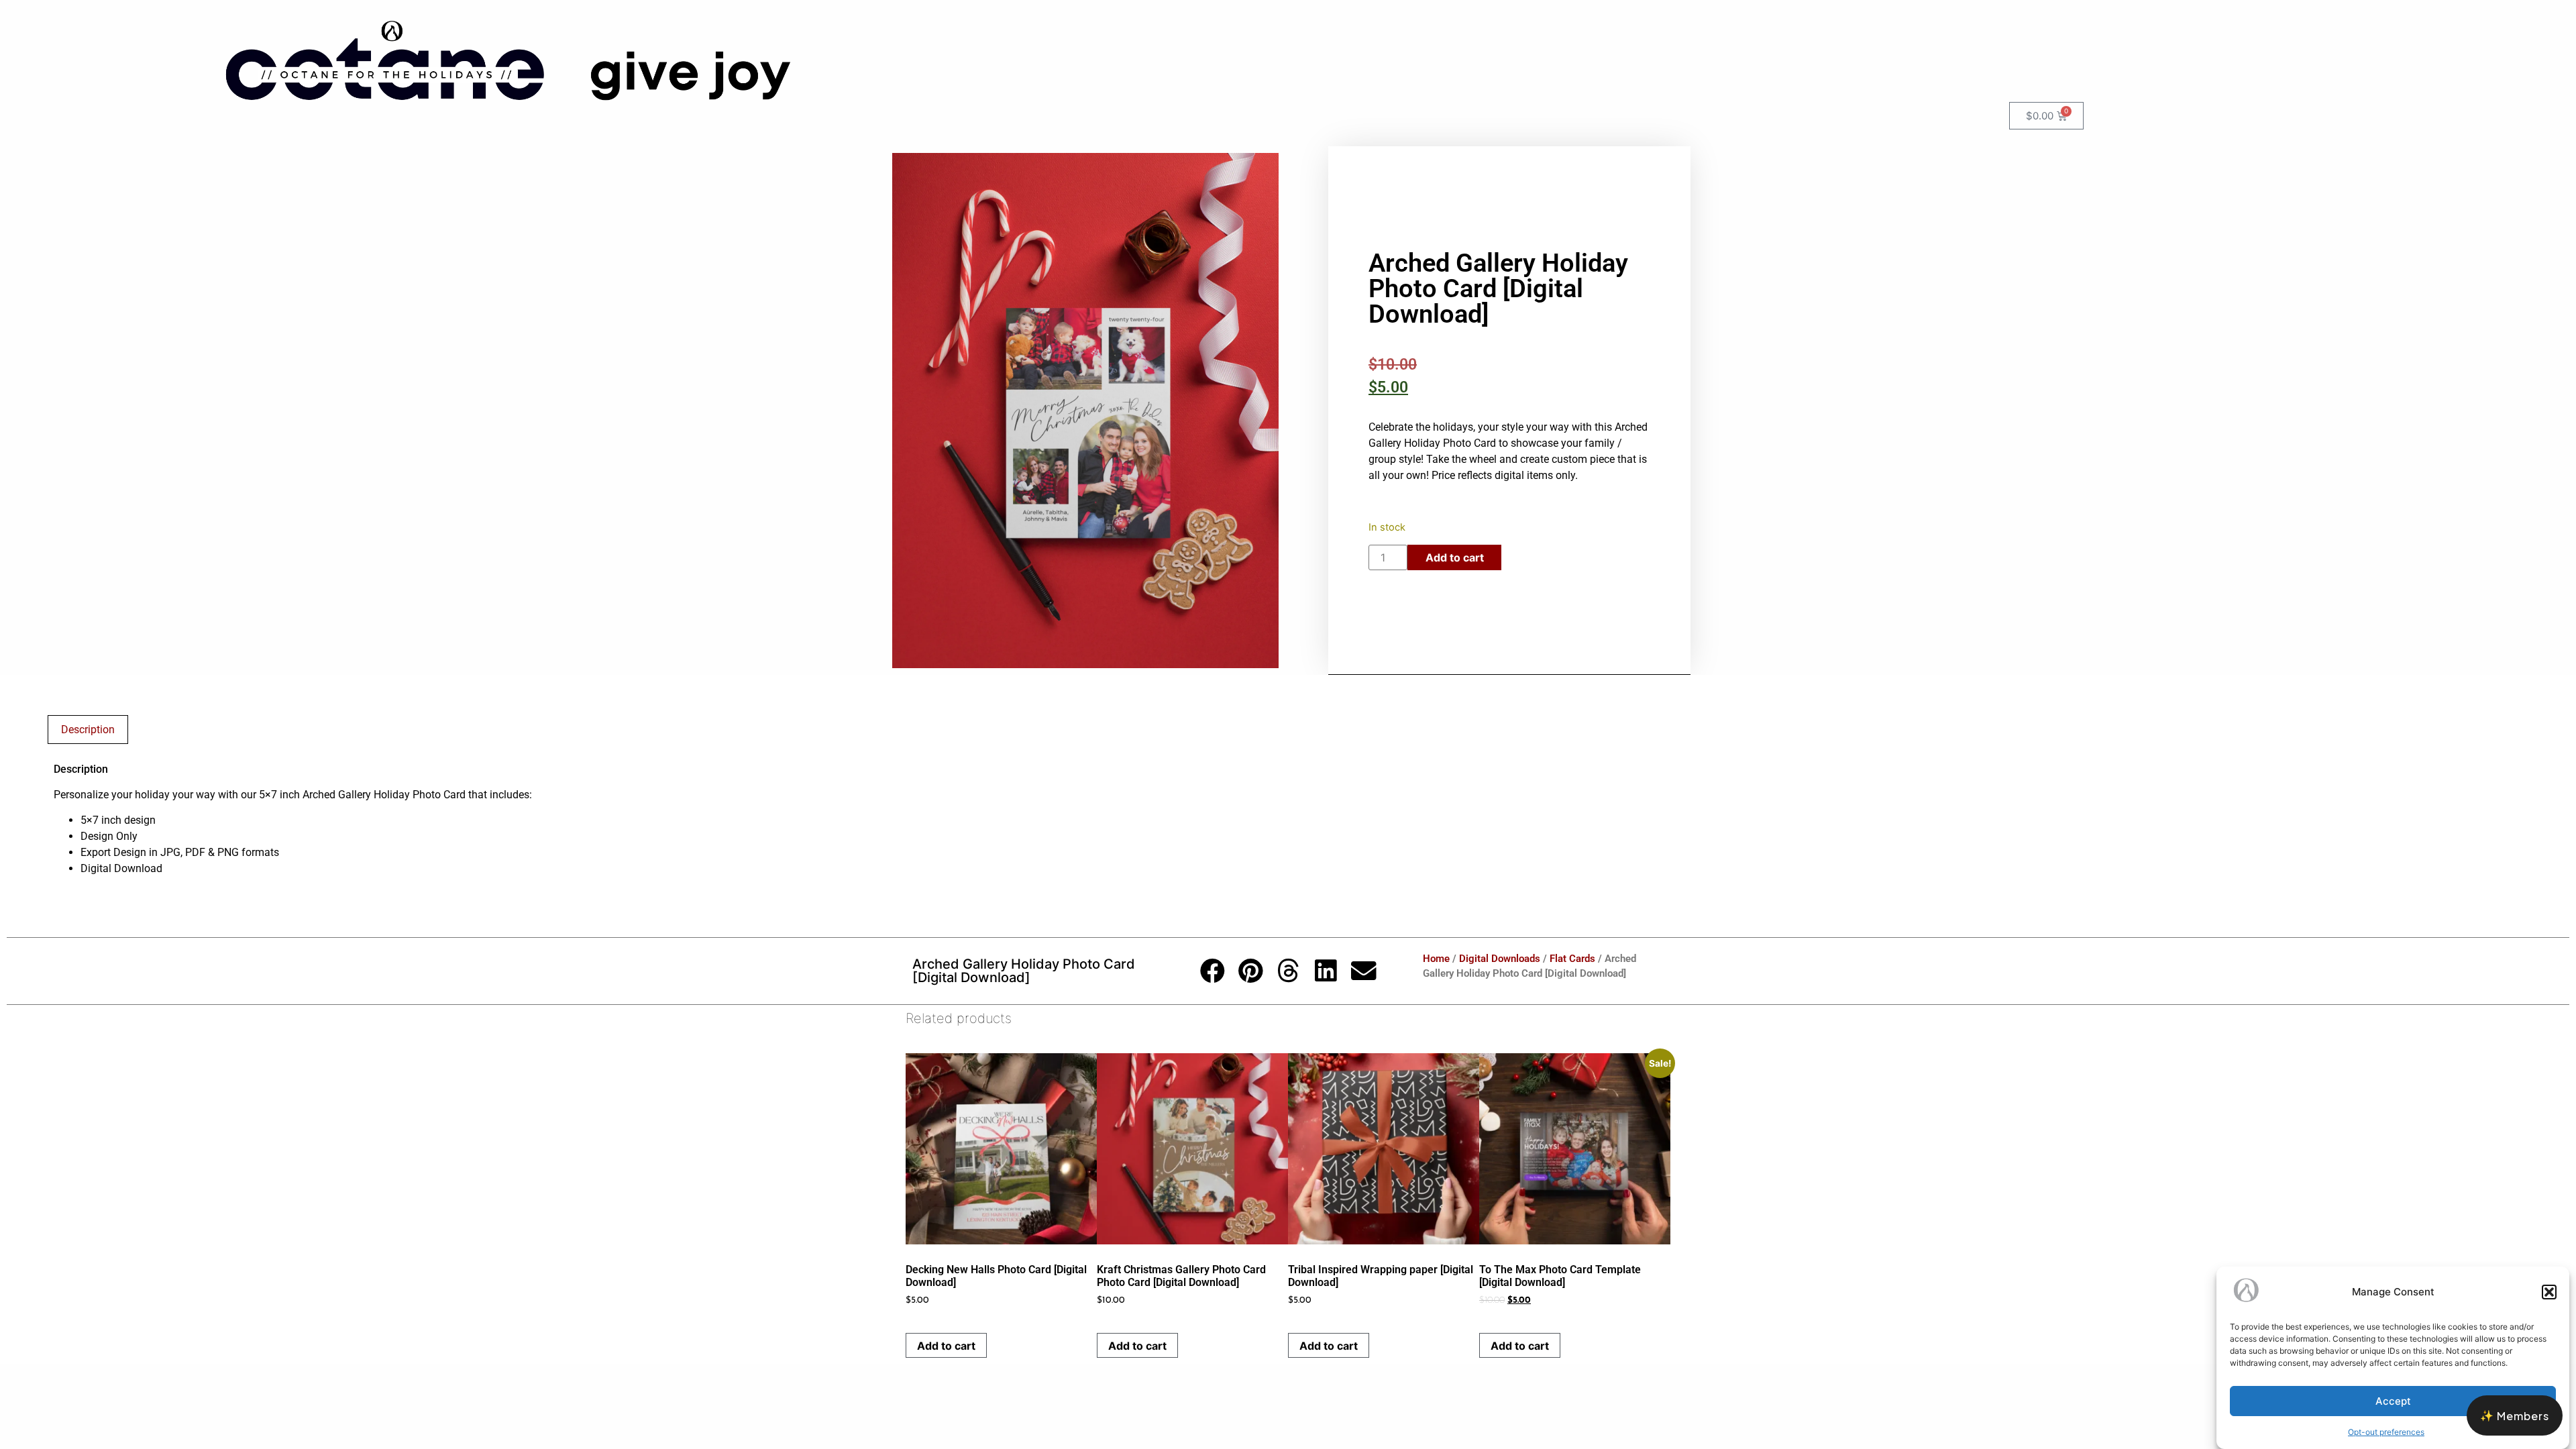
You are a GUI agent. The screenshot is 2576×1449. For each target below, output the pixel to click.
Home (1436, 959)
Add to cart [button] (946, 1346)
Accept (2393, 1401)
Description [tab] (88, 730)
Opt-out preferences (2386, 1432)
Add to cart (1455, 557)
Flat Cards (1572, 959)
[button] (2549, 1292)
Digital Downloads (1500, 959)
